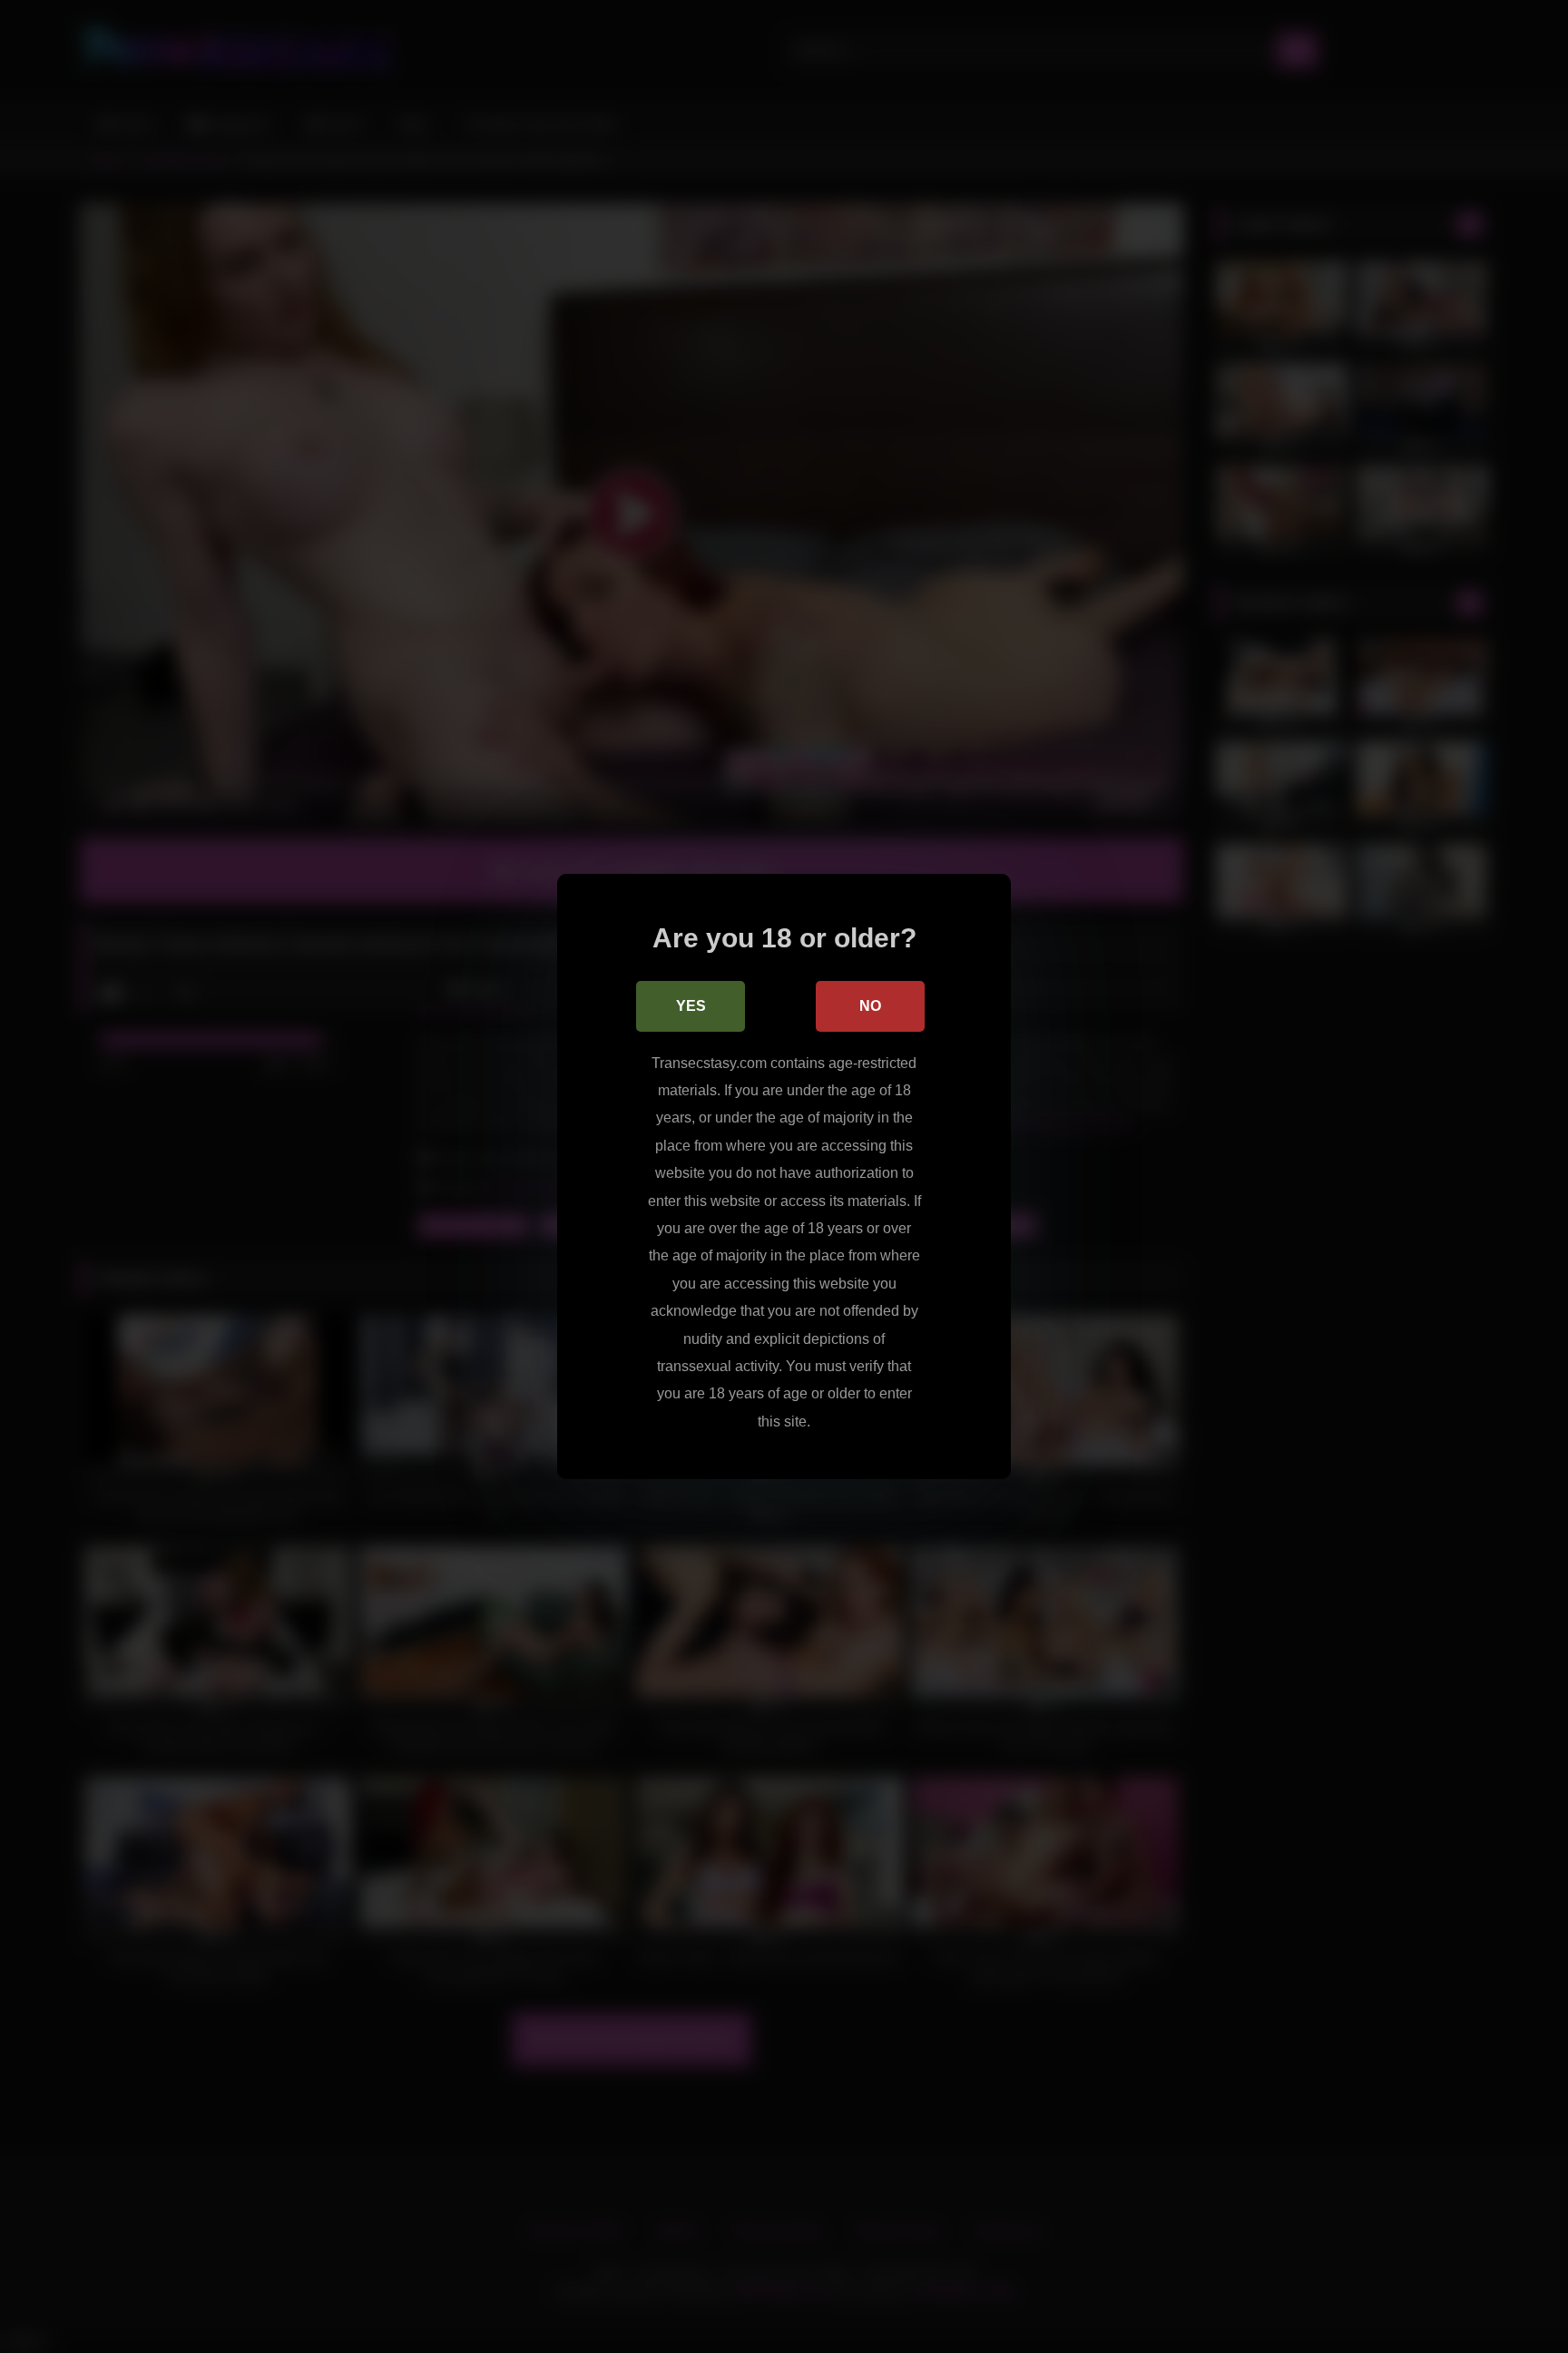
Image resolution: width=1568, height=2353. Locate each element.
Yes (691, 1006)
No (870, 1006)
